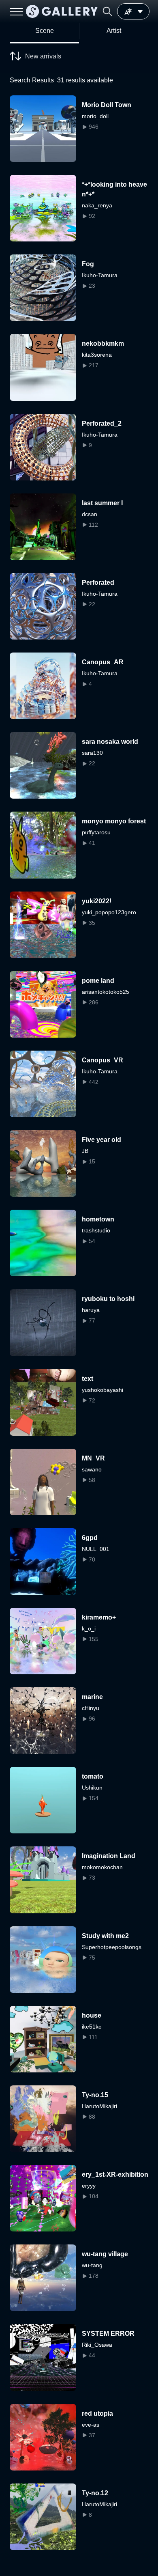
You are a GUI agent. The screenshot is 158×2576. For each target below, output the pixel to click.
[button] (107, 11)
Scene (45, 31)
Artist (114, 31)
